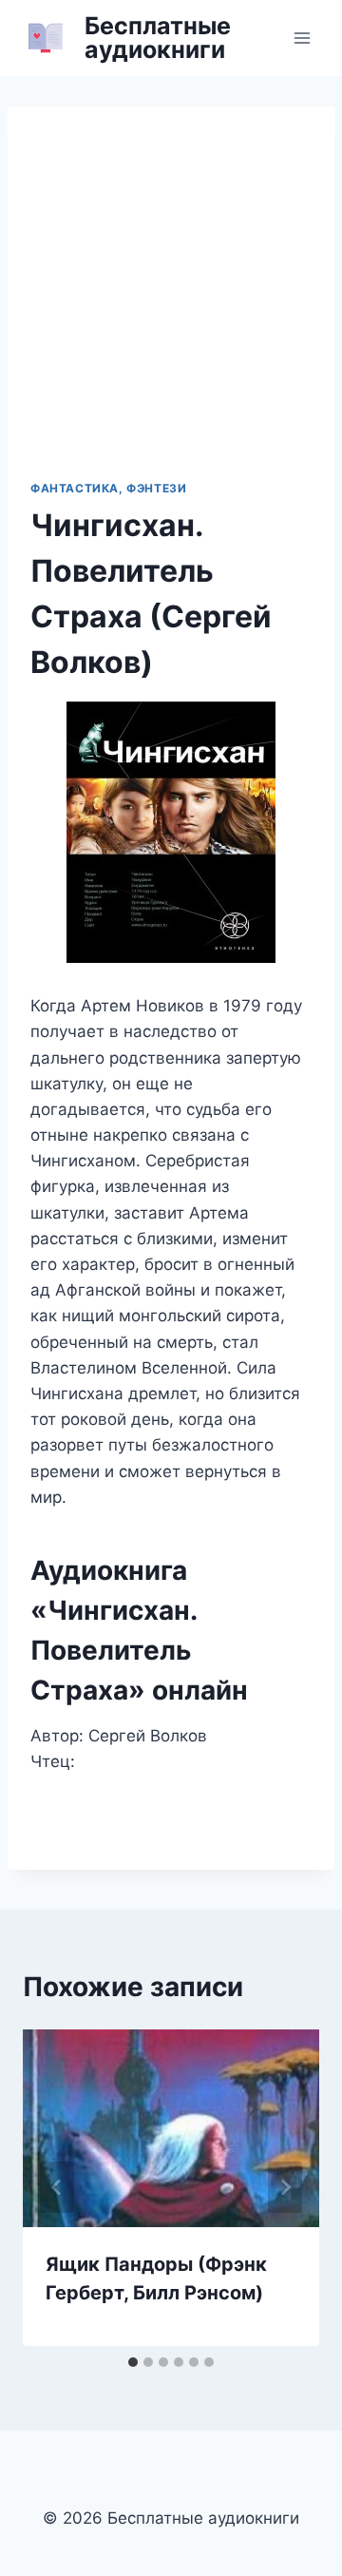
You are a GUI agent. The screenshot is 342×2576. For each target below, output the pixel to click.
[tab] (133, 2362)
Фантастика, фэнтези (108, 488)
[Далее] (285, 2187)
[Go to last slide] (57, 2187)
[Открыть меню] (302, 38)
